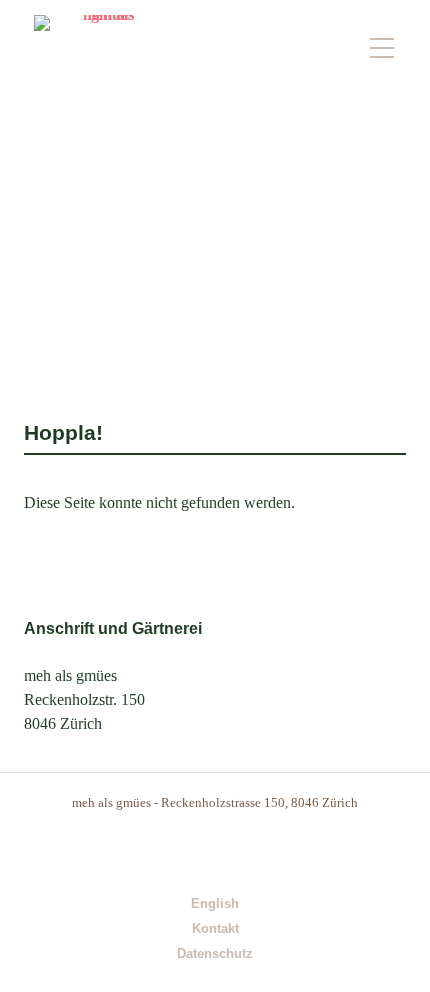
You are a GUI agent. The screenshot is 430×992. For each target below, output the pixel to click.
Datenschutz (215, 954)
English (215, 904)
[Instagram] (194, 850)
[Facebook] (237, 850)
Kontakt (215, 929)
